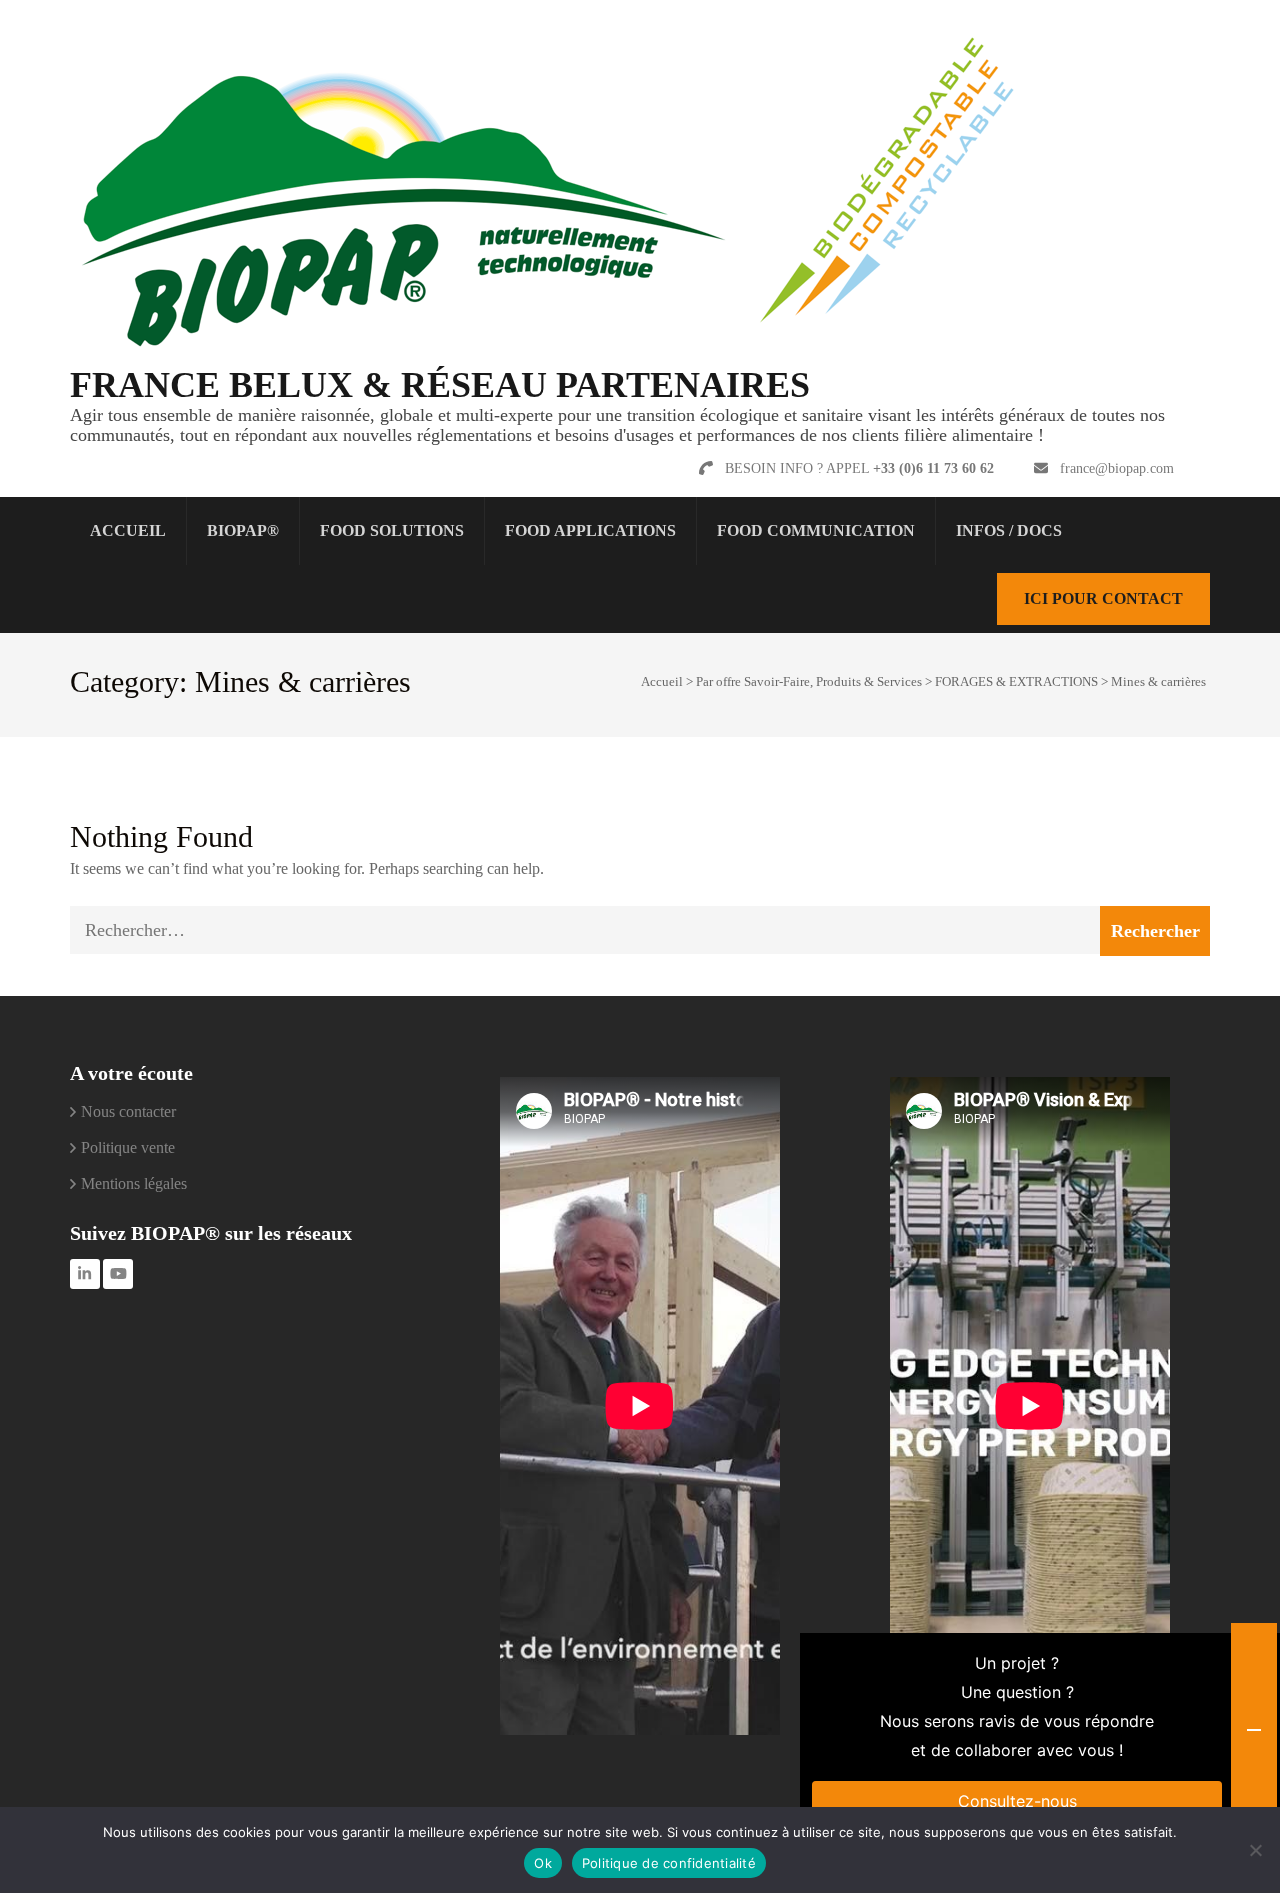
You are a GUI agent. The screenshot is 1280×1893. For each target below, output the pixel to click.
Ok (543, 1863)
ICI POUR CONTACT (1103, 598)
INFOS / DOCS (1009, 530)
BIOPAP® (243, 530)
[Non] (1255, 1850)
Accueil (128, 530)
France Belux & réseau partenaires (440, 385)
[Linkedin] (85, 1274)
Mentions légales (134, 1183)
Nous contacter (128, 1111)
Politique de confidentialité (669, 1863)
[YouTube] (118, 1274)
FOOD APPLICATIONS (590, 530)
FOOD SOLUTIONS (392, 530)
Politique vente (128, 1147)
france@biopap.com (1117, 468)
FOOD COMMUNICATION (816, 530)
